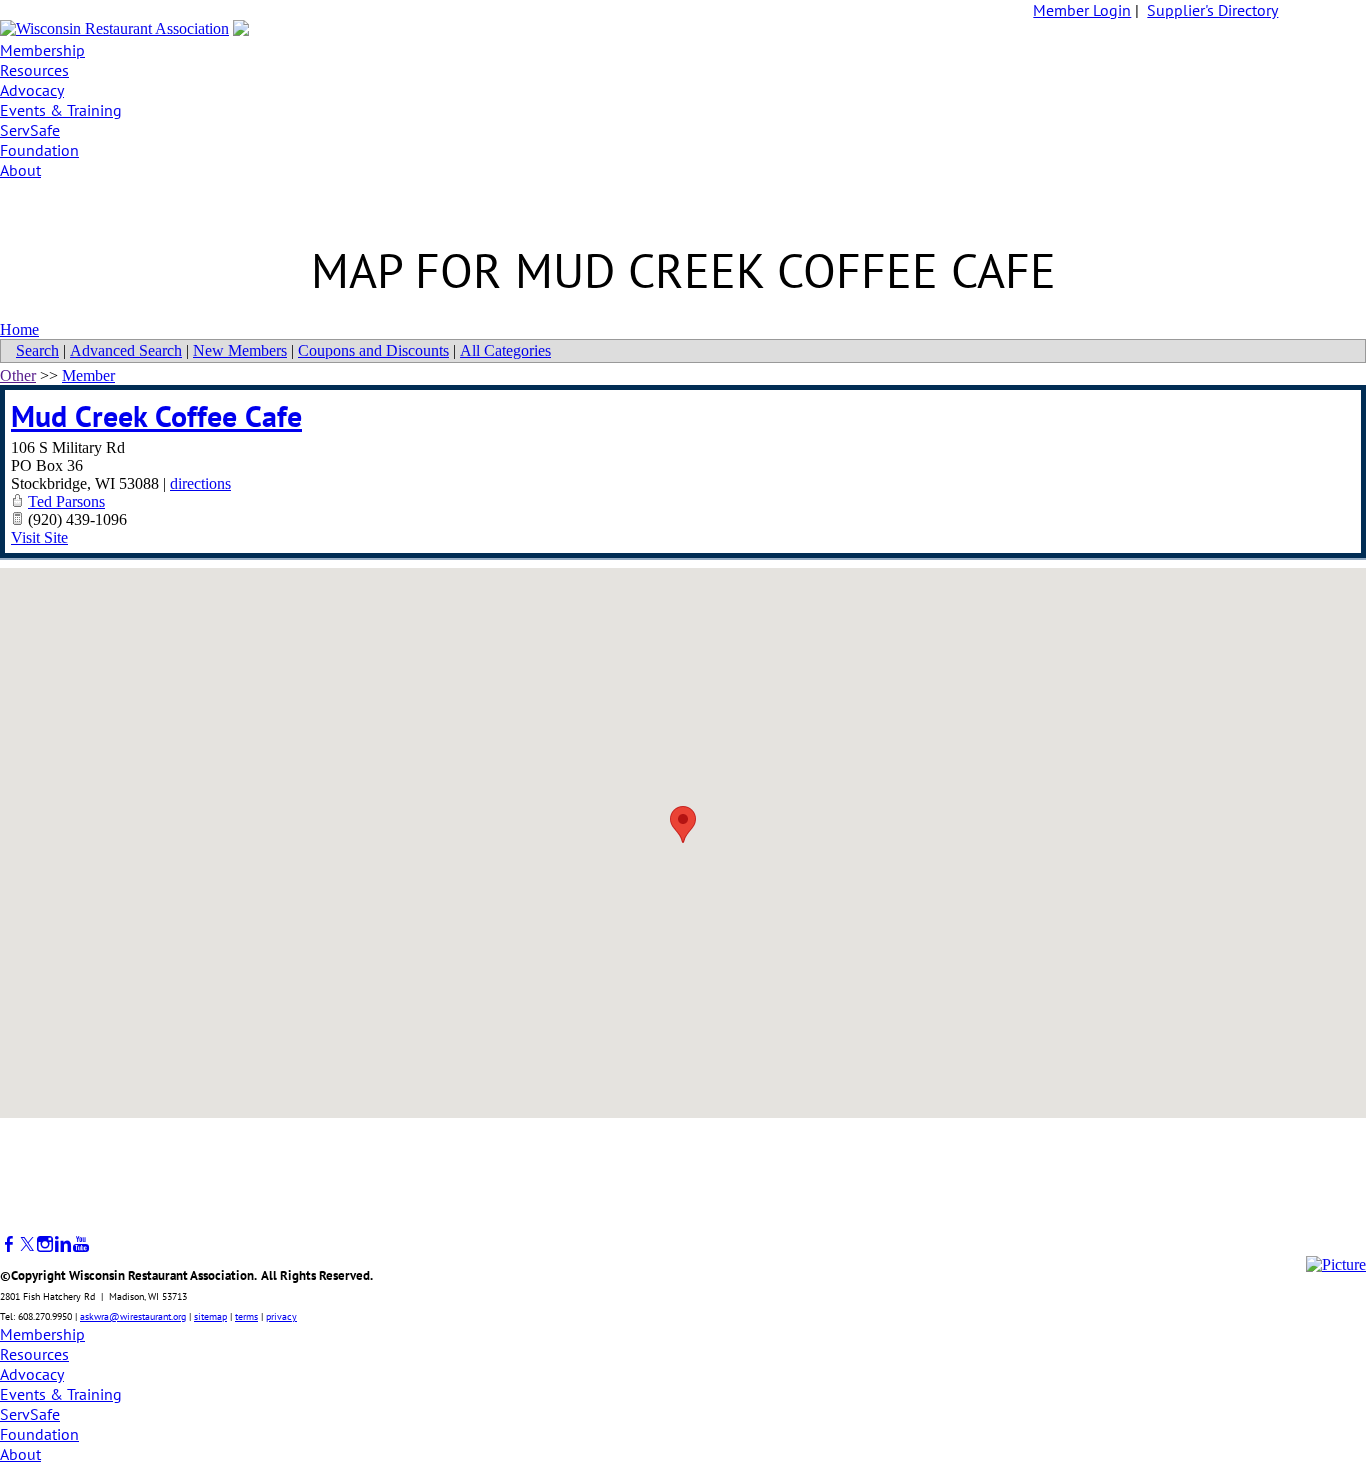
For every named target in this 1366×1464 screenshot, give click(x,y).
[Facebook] (9, 1244)
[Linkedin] (63, 1244)
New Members (240, 350)
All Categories (505, 350)
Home (19, 329)
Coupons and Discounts (373, 350)
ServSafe (30, 130)
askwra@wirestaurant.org (133, 1316)
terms (246, 1316)
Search (37, 350)
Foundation (39, 150)
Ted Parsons (66, 501)
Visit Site (39, 537)
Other (18, 375)
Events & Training (61, 110)
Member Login (1082, 10)
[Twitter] (27, 1244)
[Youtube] (81, 1244)
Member (88, 375)
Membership (42, 50)
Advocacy (32, 90)
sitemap (210, 1316)
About (20, 170)
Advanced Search (126, 350)
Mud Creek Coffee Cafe (156, 415)
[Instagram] (45, 1244)
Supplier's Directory (1212, 10)
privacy (281, 1316)
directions (200, 483)
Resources (34, 70)
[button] (683, 824)
